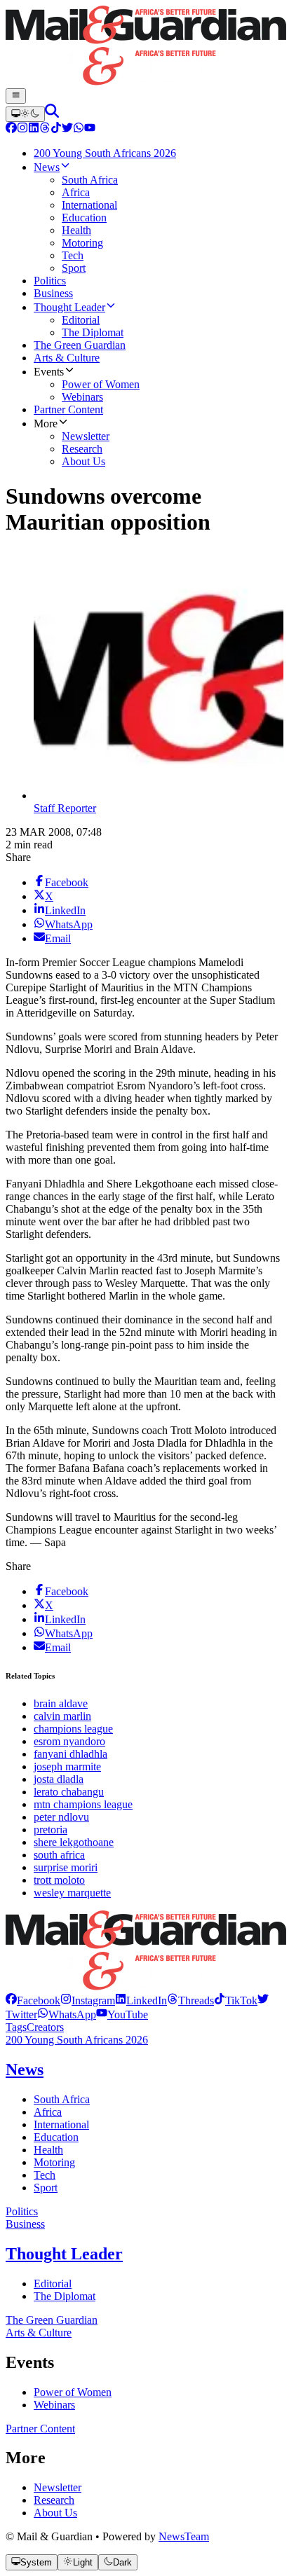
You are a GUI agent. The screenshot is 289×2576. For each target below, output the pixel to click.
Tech (45, 2175)
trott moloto (59, 1880)
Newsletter (58, 2487)
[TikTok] (56, 129)
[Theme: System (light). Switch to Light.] (25, 114)
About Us (55, 2513)
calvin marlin (62, 1716)
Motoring (54, 2162)
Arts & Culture (39, 2333)
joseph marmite (67, 1766)
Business (25, 2224)
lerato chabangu (69, 1792)
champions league (73, 1729)
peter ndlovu (61, 1817)
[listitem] (33, 2000)
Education (56, 2137)
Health (48, 2150)
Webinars (54, 2405)
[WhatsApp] (79, 129)
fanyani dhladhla (70, 1754)
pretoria (51, 1830)
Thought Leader (64, 2254)
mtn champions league (83, 1804)
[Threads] (45, 129)
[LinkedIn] (34, 129)
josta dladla (59, 1779)
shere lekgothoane (74, 1842)
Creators (45, 2027)
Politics (22, 2211)
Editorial (53, 2284)
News (25, 2069)
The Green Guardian (52, 2320)
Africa (48, 2112)
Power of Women (73, 2392)
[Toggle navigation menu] (16, 96)
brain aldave (61, 1703)
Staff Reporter (65, 808)
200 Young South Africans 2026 (77, 2040)
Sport (46, 2188)
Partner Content (40, 2429)
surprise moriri (66, 1867)
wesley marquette (72, 1893)
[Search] (52, 114)
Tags (16, 2027)
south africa (59, 1855)
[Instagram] (22, 129)
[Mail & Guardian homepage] (144, 47)
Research (54, 2500)
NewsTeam (184, 2536)
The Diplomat (65, 2296)
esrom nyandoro (69, 1741)
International (61, 2124)
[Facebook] (11, 129)
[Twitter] (67, 129)
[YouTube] (90, 129)
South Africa (62, 2099)
